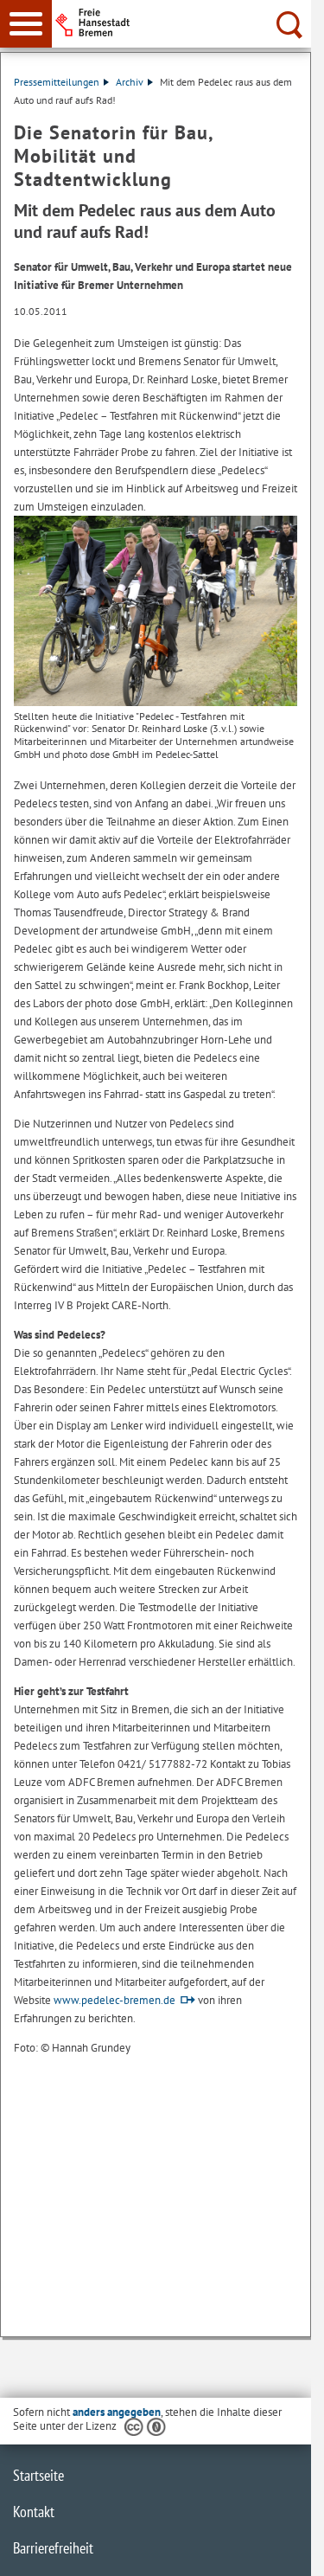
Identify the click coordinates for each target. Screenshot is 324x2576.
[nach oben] (284, 2549)
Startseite (38, 2475)
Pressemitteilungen (57, 82)
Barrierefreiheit (53, 2548)
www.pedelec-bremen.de (114, 2000)
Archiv (130, 82)
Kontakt (34, 2512)
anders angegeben (117, 2412)
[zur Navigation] (26, 24)
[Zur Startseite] (187, 22)
